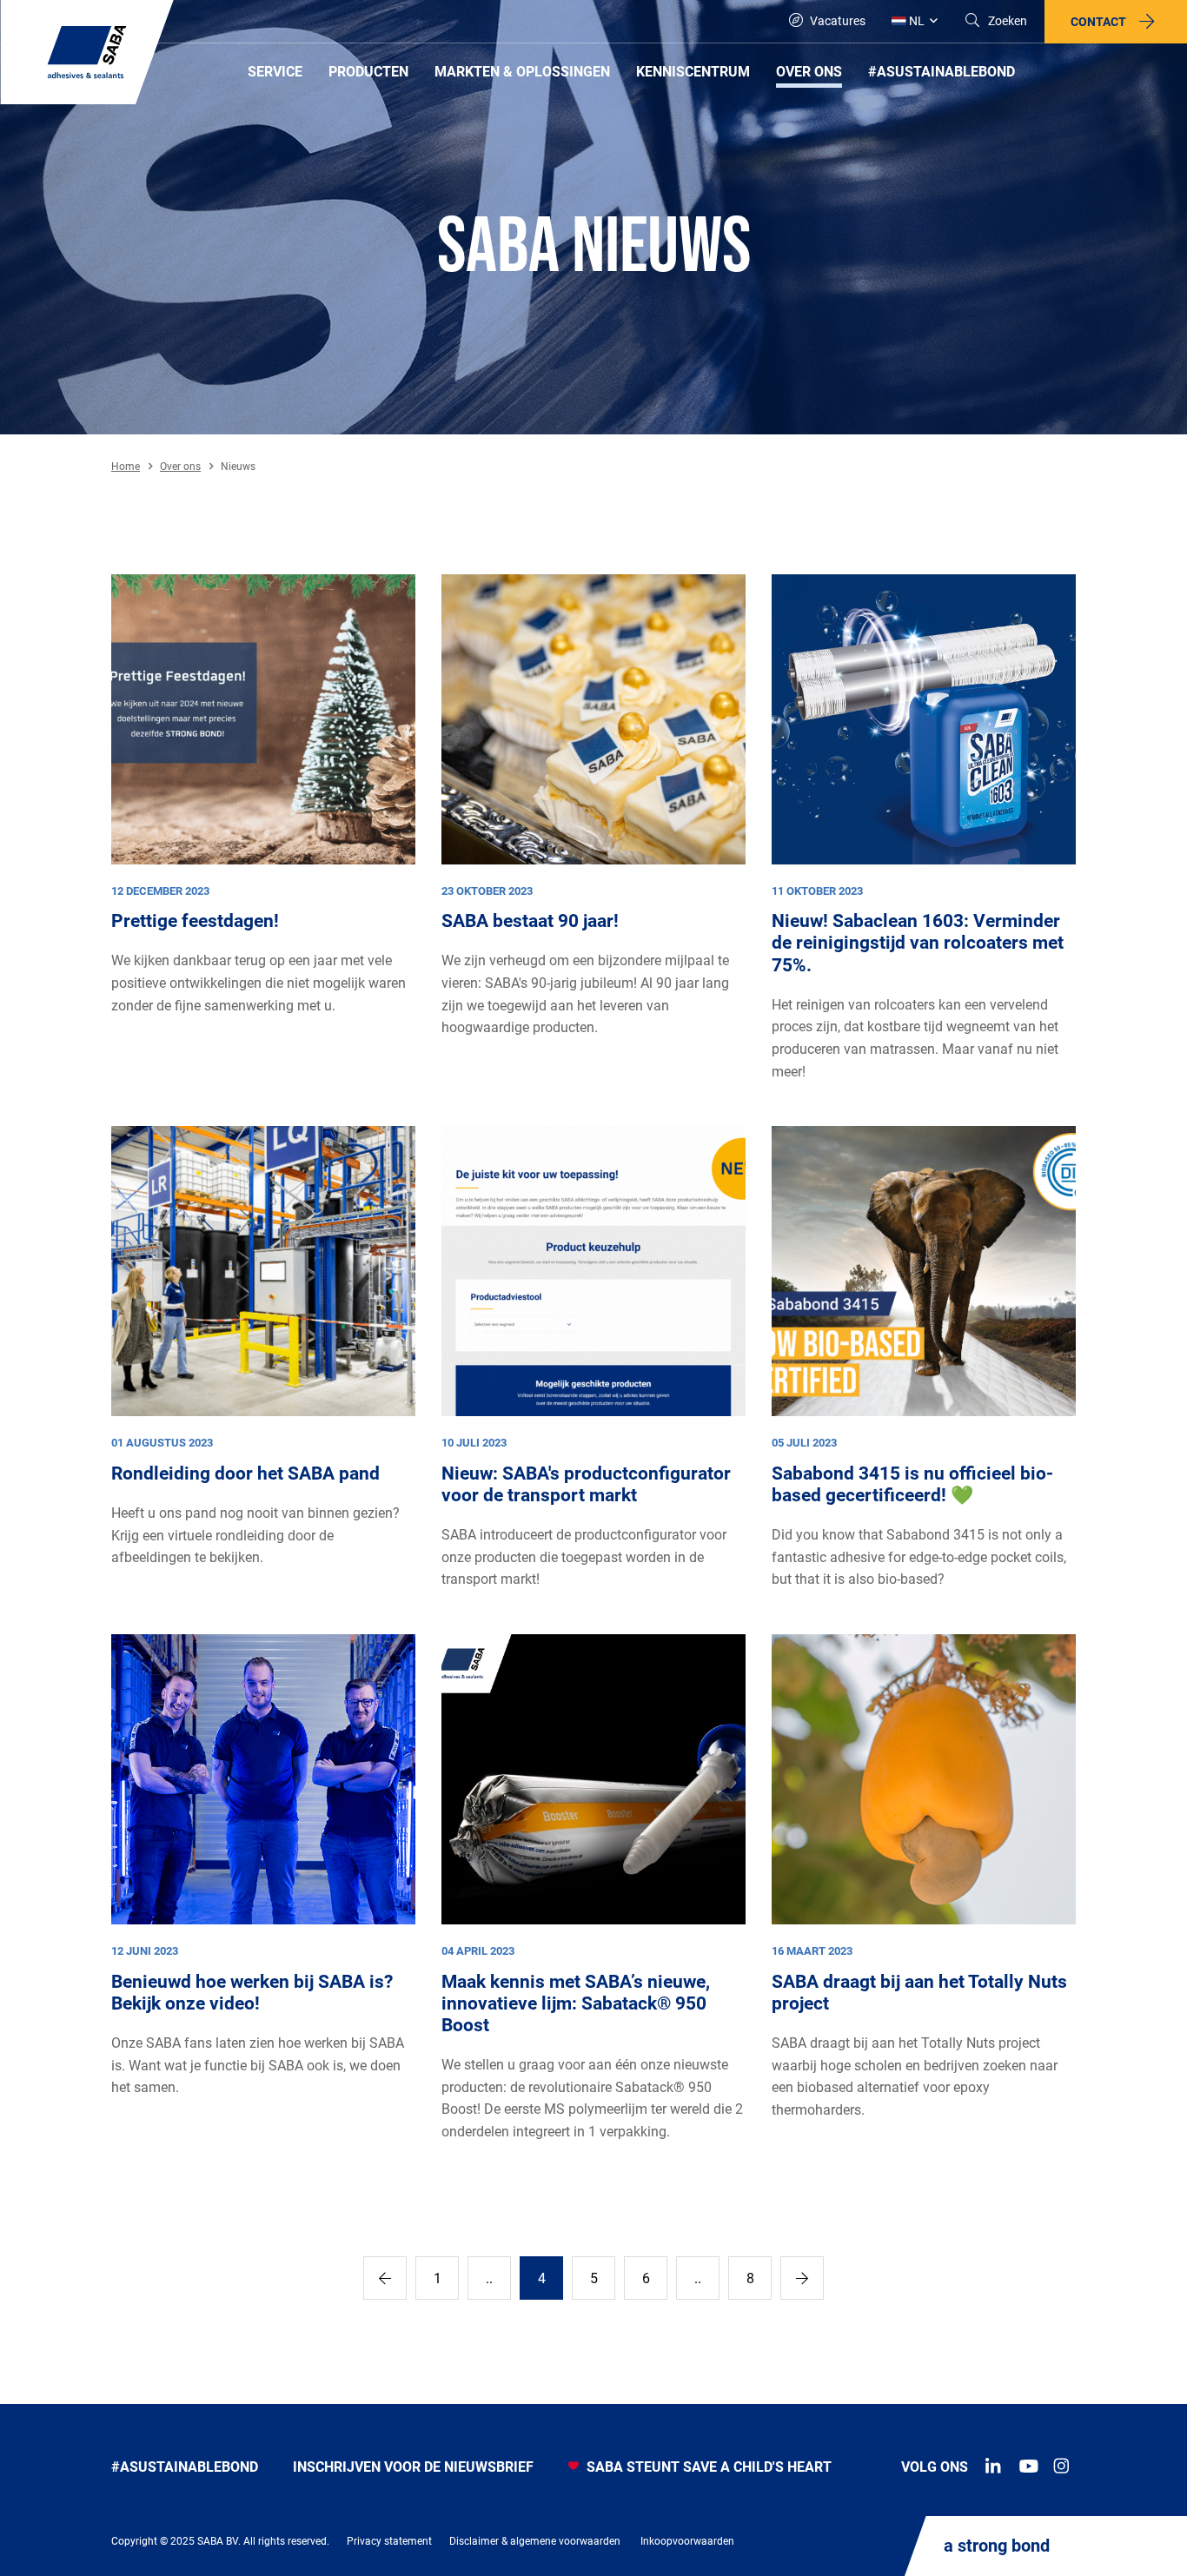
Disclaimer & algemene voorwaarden (535, 2541)
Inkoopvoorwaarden (687, 2541)
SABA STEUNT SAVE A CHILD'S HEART (707, 2467)
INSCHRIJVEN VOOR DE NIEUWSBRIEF (413, 2467)
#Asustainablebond (185, 2467)
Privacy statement (389, 2541)
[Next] (802, 2278)
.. (489, 2278)
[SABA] (87, 52)
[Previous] (385, 2278)
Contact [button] (1098, 22)
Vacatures (836, 21)
